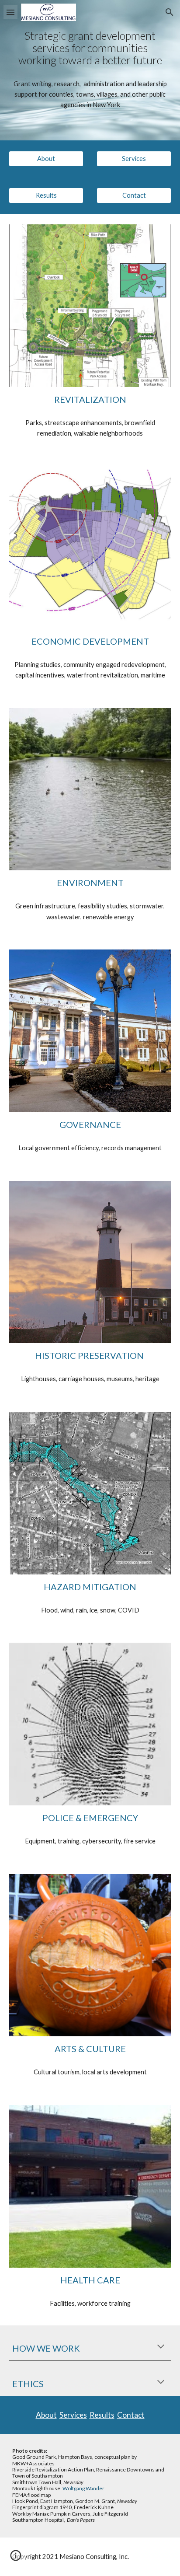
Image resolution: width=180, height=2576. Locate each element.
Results (102, 2415)
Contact (131, 2415)
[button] (10, 12)
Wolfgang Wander (83, 2488)
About (46, 2415)
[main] (90, 48)
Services (73, 2415)
